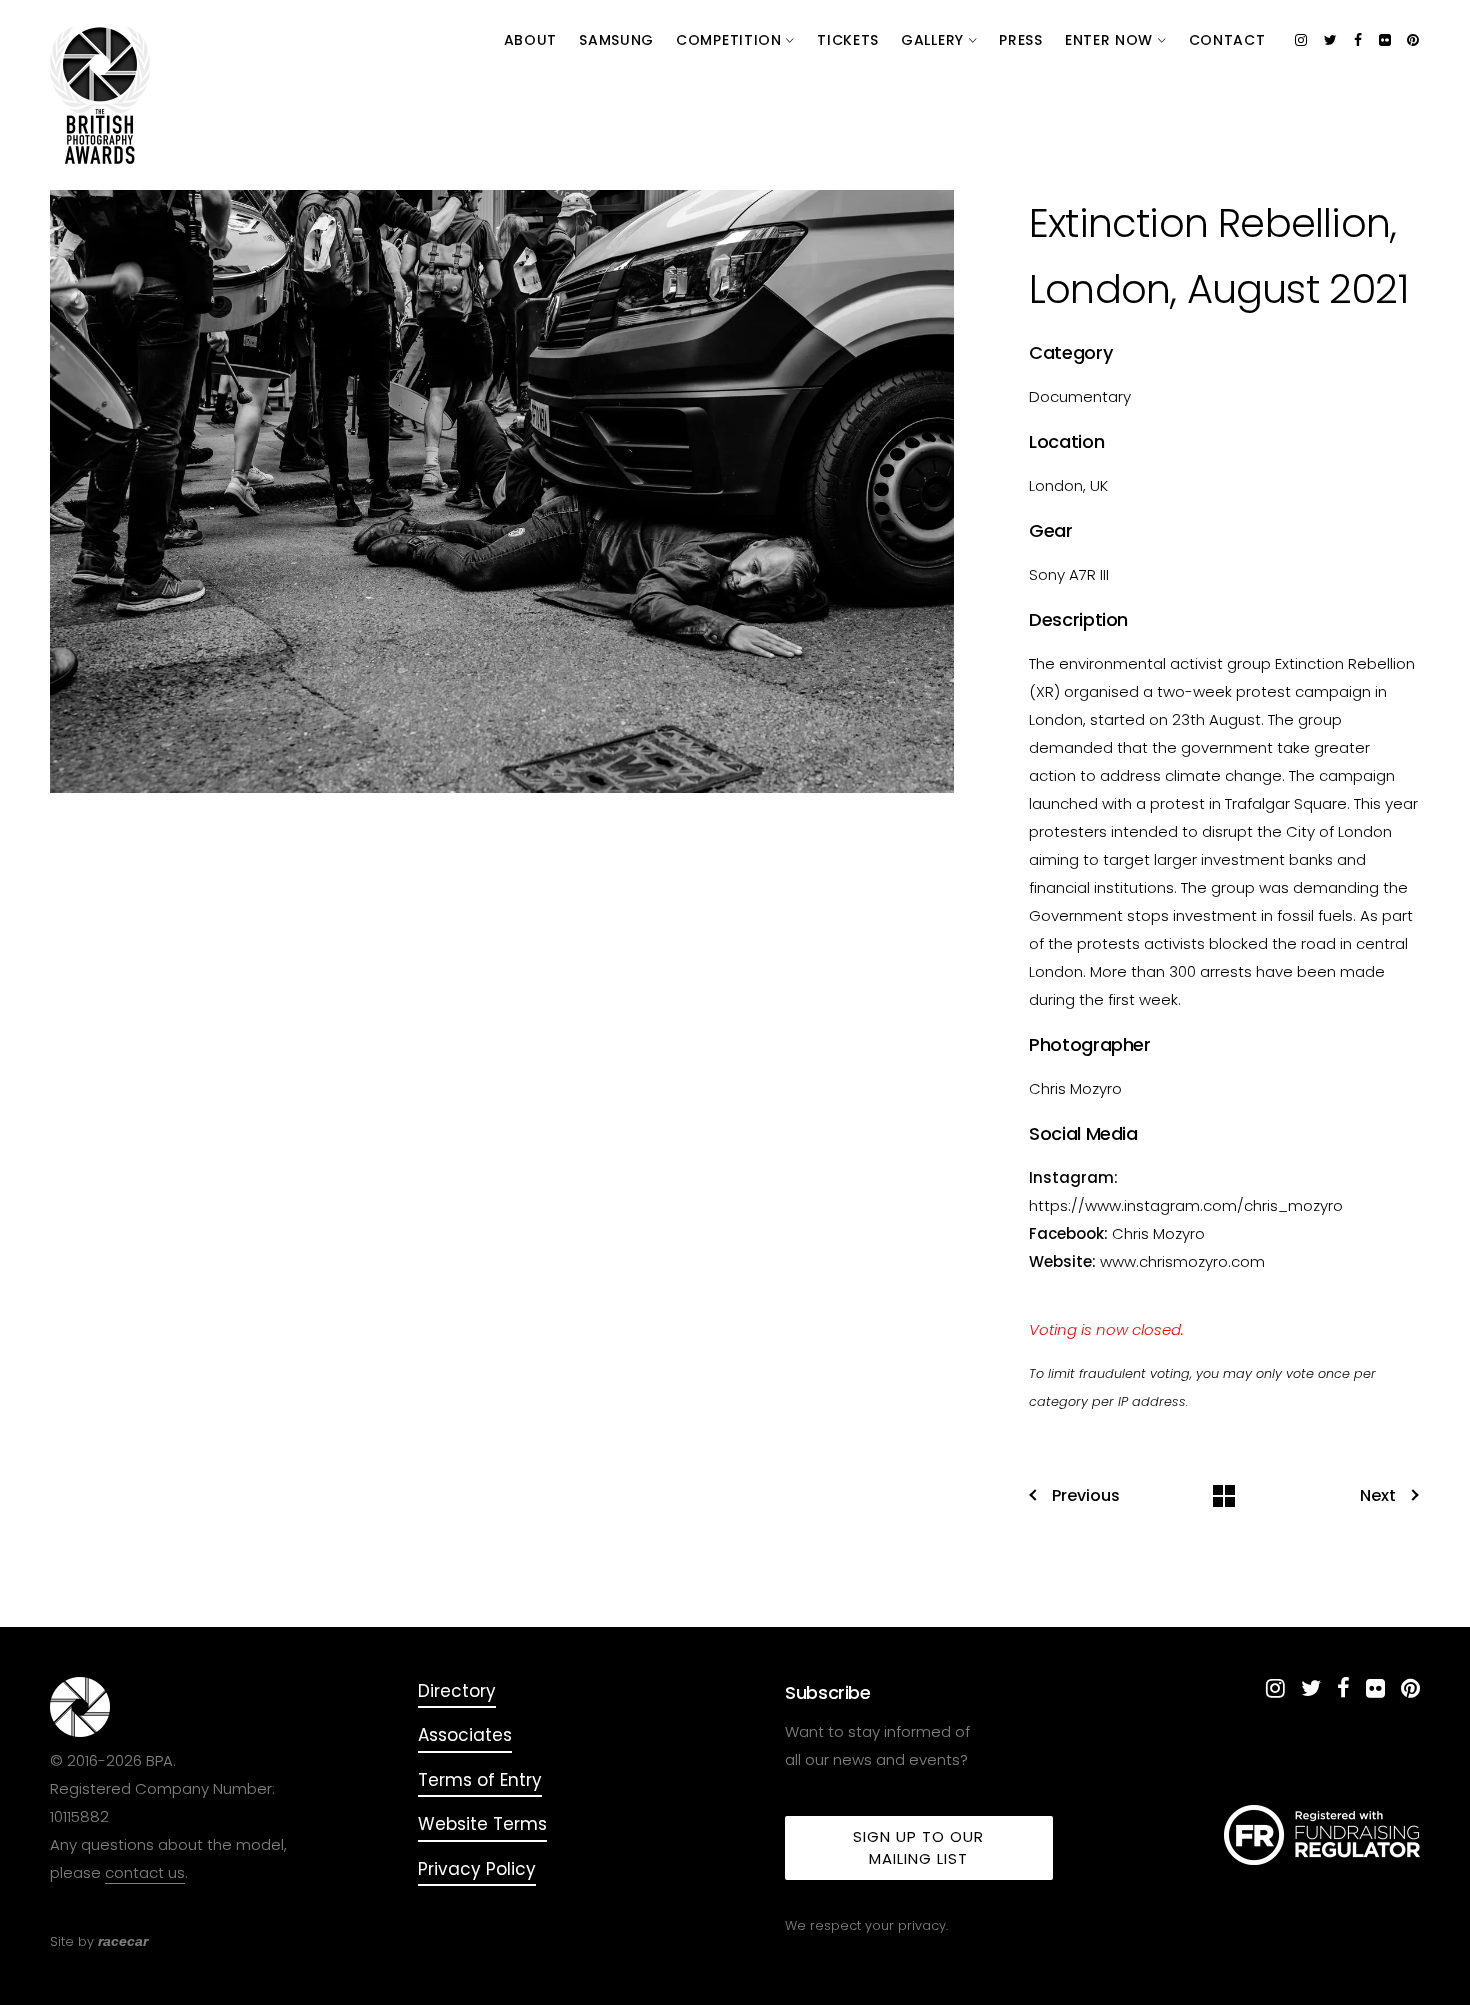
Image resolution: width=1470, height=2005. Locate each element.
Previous (1086, 1496)
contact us (145, 1872)
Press (1021, 40)
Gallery (935, 40)
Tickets (848, 40)
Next (1378, 1496)
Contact (1227, 40)
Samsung (616, 40)
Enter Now (1111, 40)
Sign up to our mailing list (918, 1847)
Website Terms (482, 1824)
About (531, 40)
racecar (123, 1941)
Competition (731, 40)
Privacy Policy (477, 1869)
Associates (465, 1735)
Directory (457, 1691)
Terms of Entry (480, 1780)
